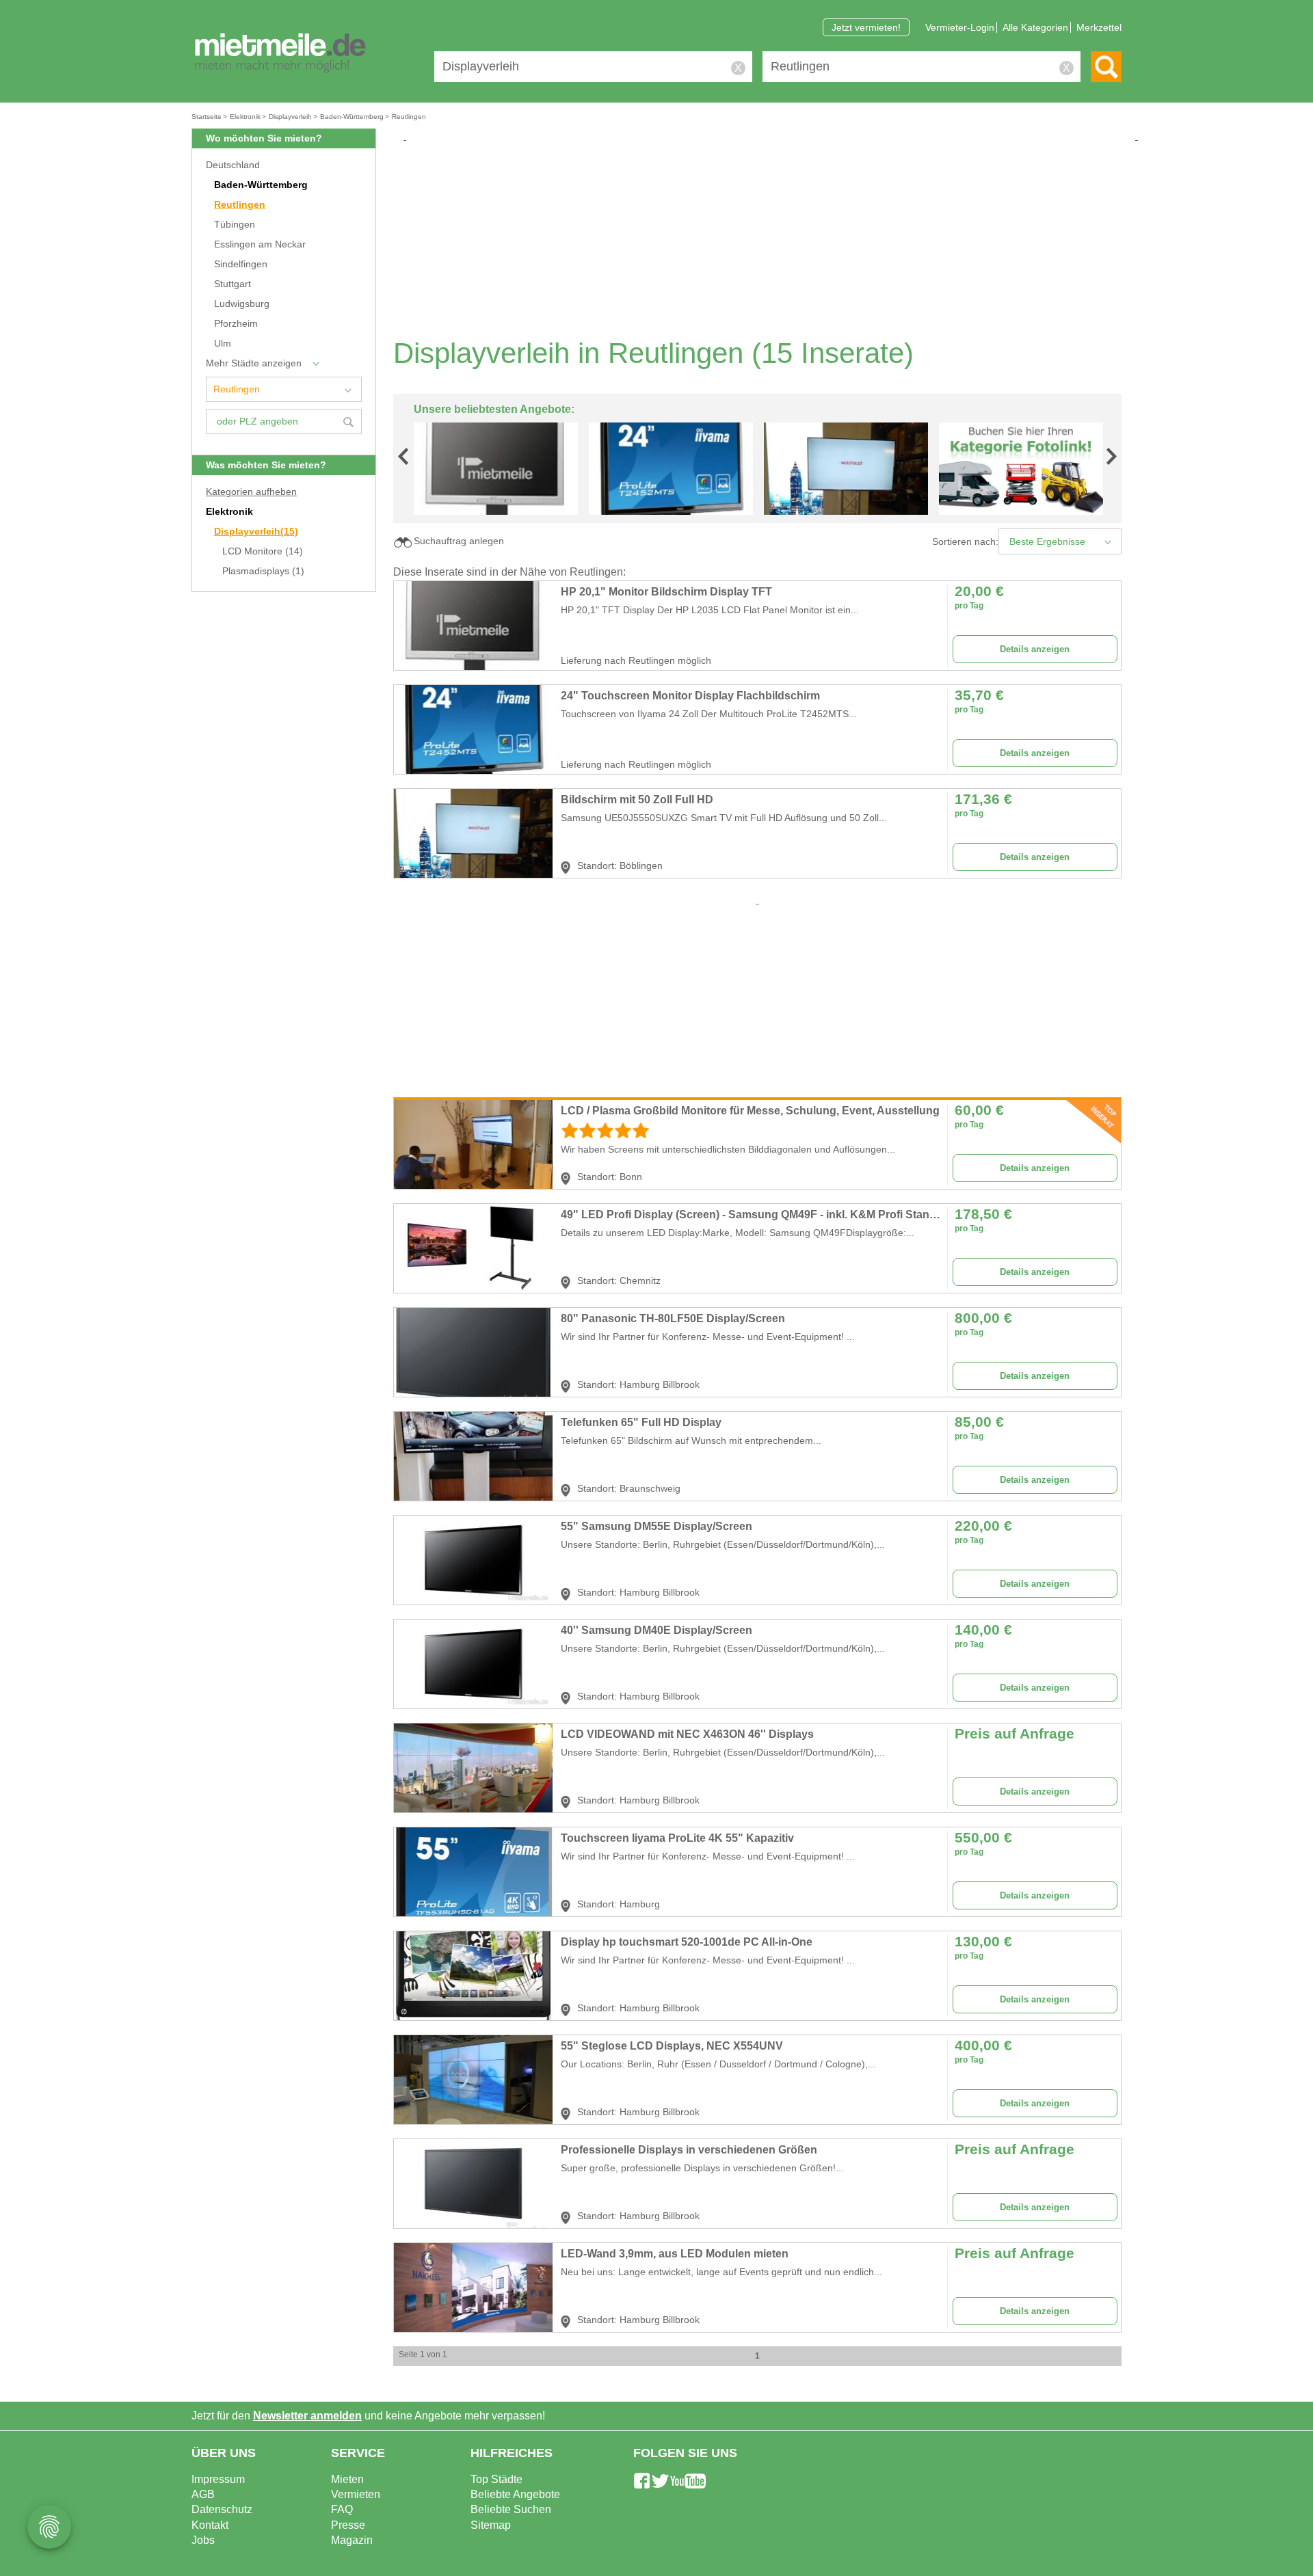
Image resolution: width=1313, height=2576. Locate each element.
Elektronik (229, 512)
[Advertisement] (762, 239)
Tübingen (235, 225)
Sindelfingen (241, 264)
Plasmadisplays (263, 571)
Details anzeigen (1035, 649)
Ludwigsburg (242, 304)
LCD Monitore (263, 551)
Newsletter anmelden (307, 2416)
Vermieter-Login (960, 27)
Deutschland (233, 165)
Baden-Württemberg (261, 185)
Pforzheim (236, 324)
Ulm (223, 344)
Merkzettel (1099, 27)
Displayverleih (256, 532)
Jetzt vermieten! (866, 27)
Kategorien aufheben (251, 492)
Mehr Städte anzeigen (254, 363)
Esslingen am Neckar (260, 244)
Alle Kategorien (1035, 27)
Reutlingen (240, 205)
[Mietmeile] (280, 53)
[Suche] (1106, 67)
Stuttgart (233, 284)
